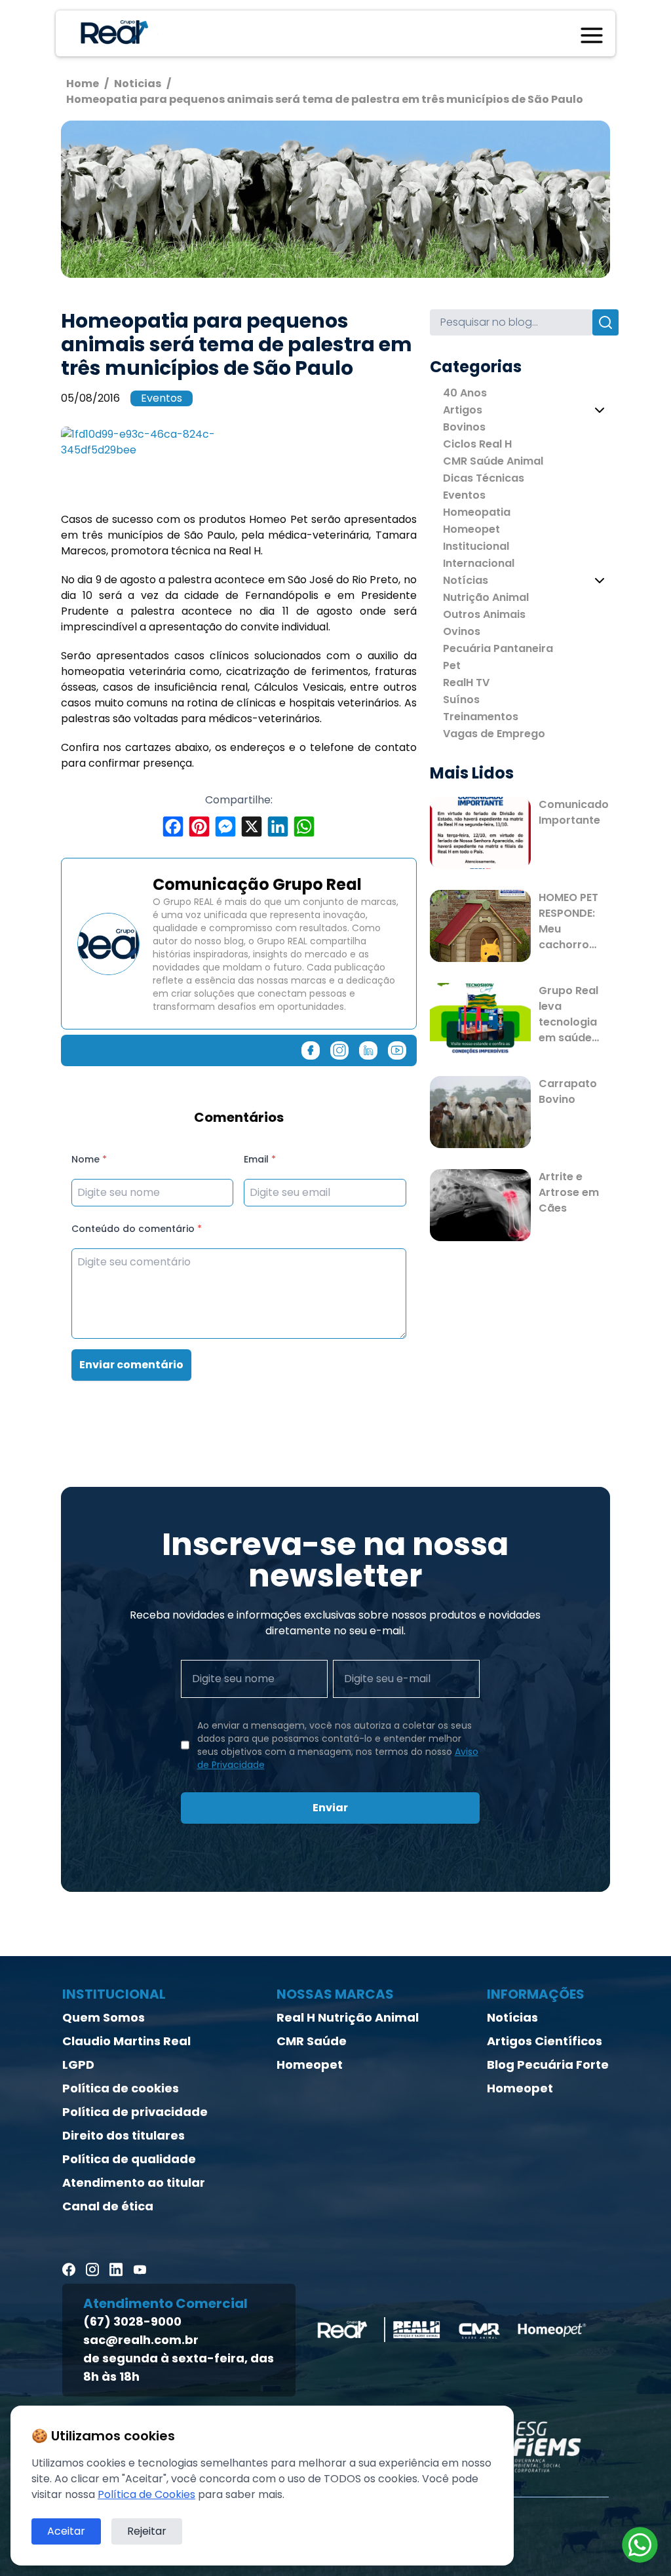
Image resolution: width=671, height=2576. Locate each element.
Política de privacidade (135, 2112)
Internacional (479, 563)
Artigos (463, 410)
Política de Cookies (146, 2494)
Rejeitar (147, 2531)
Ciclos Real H (477, 444)
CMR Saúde (312, 2041)
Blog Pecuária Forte (548, 2065)
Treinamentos (481, 717)
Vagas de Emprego (494, 734)
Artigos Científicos (545, 2041)
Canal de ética (108, 2206)
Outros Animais (484, 614)
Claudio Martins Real (126, 2041)
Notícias (466, 580)
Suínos (461, 700)
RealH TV (466, 682)
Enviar (330, 1808)
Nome (89, 1159)
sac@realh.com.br (141, 2340)
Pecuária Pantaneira (498, 648)
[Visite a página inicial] (112, 33)
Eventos (162, 398)
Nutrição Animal (486, 597)
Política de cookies (121, 2088)
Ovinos (462, 631)
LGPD (78, 2065)
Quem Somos (104, 2017)
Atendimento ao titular (134, 2182)
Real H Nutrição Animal (348, 2017)
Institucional (476, 546)
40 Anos (465, 393)
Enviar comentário (131, 1365)
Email (260, 1159)
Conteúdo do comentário (137, 1229)
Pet (452, 665)
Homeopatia (477, 512)
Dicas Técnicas (484, 478)
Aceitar (66, 2531)
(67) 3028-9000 (132, 2321)
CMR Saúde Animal (493, 461)
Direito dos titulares (124, 2135)
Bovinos (464, 427)
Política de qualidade (129, 2159)
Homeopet (471, 529)
